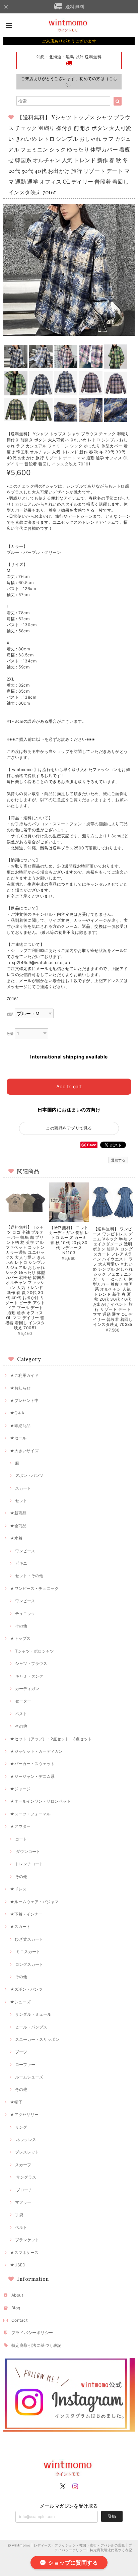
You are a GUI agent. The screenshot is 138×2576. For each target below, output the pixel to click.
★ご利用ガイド (24, 1375)
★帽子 (16, 2102)
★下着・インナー (26, 1914)
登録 (112, 2516)
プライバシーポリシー (32, 2333)
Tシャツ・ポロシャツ (34, 1651)
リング (21, 2127)
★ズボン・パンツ (26, 1989)
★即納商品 (20, 1426)
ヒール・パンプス (31, 2027)
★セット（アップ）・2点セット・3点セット (51, 1739)
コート (21, 1839)
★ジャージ (20, 1789)
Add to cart (69, 1086)
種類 (10, 1014)
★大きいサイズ (24, 1451)
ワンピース (25, 1551)
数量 (10, 1034)
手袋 (19, 2215)
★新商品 (18, 1513)
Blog (16, 2308)
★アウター (20, 1826)
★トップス (20, 1638)
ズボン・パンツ (29, 1475)
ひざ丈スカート (29, 1939)
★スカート (20, 1926)
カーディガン (27, 1689)
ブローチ (24, 2190)
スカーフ (23, 2165)
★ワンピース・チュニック (34, 1588)
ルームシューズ (29, 2077)
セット (21, 1501)
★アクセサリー (24, 2114)
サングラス (26, 2177)
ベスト (21, 1714)
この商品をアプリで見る (69, 1128)
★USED (18, 2265)
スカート (23, 1488)
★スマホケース (24, 2252)
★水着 (16, 1538)
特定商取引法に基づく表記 (37, 2345)
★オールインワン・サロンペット (40, 1801)
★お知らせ (20, 1388)
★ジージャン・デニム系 (32, 1776)
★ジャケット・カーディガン (36, 1751)
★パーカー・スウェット (32, 1764)
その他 (21, 1626)
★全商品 (18, 1526)
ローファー (25, 2065)
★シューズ (20, 2002)
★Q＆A (17, 1413)
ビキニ (21, 1563)
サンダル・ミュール (33, 2014)
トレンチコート (29, 1864)
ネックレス (26, 2140)
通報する (118, 1160)
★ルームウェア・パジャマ (34, 1902)
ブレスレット (27, 2152)
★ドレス (18, 1889)
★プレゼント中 (24, 1400)
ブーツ (21, 2052)
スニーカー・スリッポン (37, 2039)
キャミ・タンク (29, 1676)
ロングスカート (29, 1964)
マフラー (23, 2202)
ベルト (21, 2227)
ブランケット (27, 2240)
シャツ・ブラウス (31, 1663)
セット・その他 (29, 1576)
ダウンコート (28, 1851)
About (17, 2295)
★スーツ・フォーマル (30, 1814)
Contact (19, 2320)
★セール (18, 1438)
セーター (23, 1701)
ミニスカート (28, 1952)
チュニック (25, 1614)
